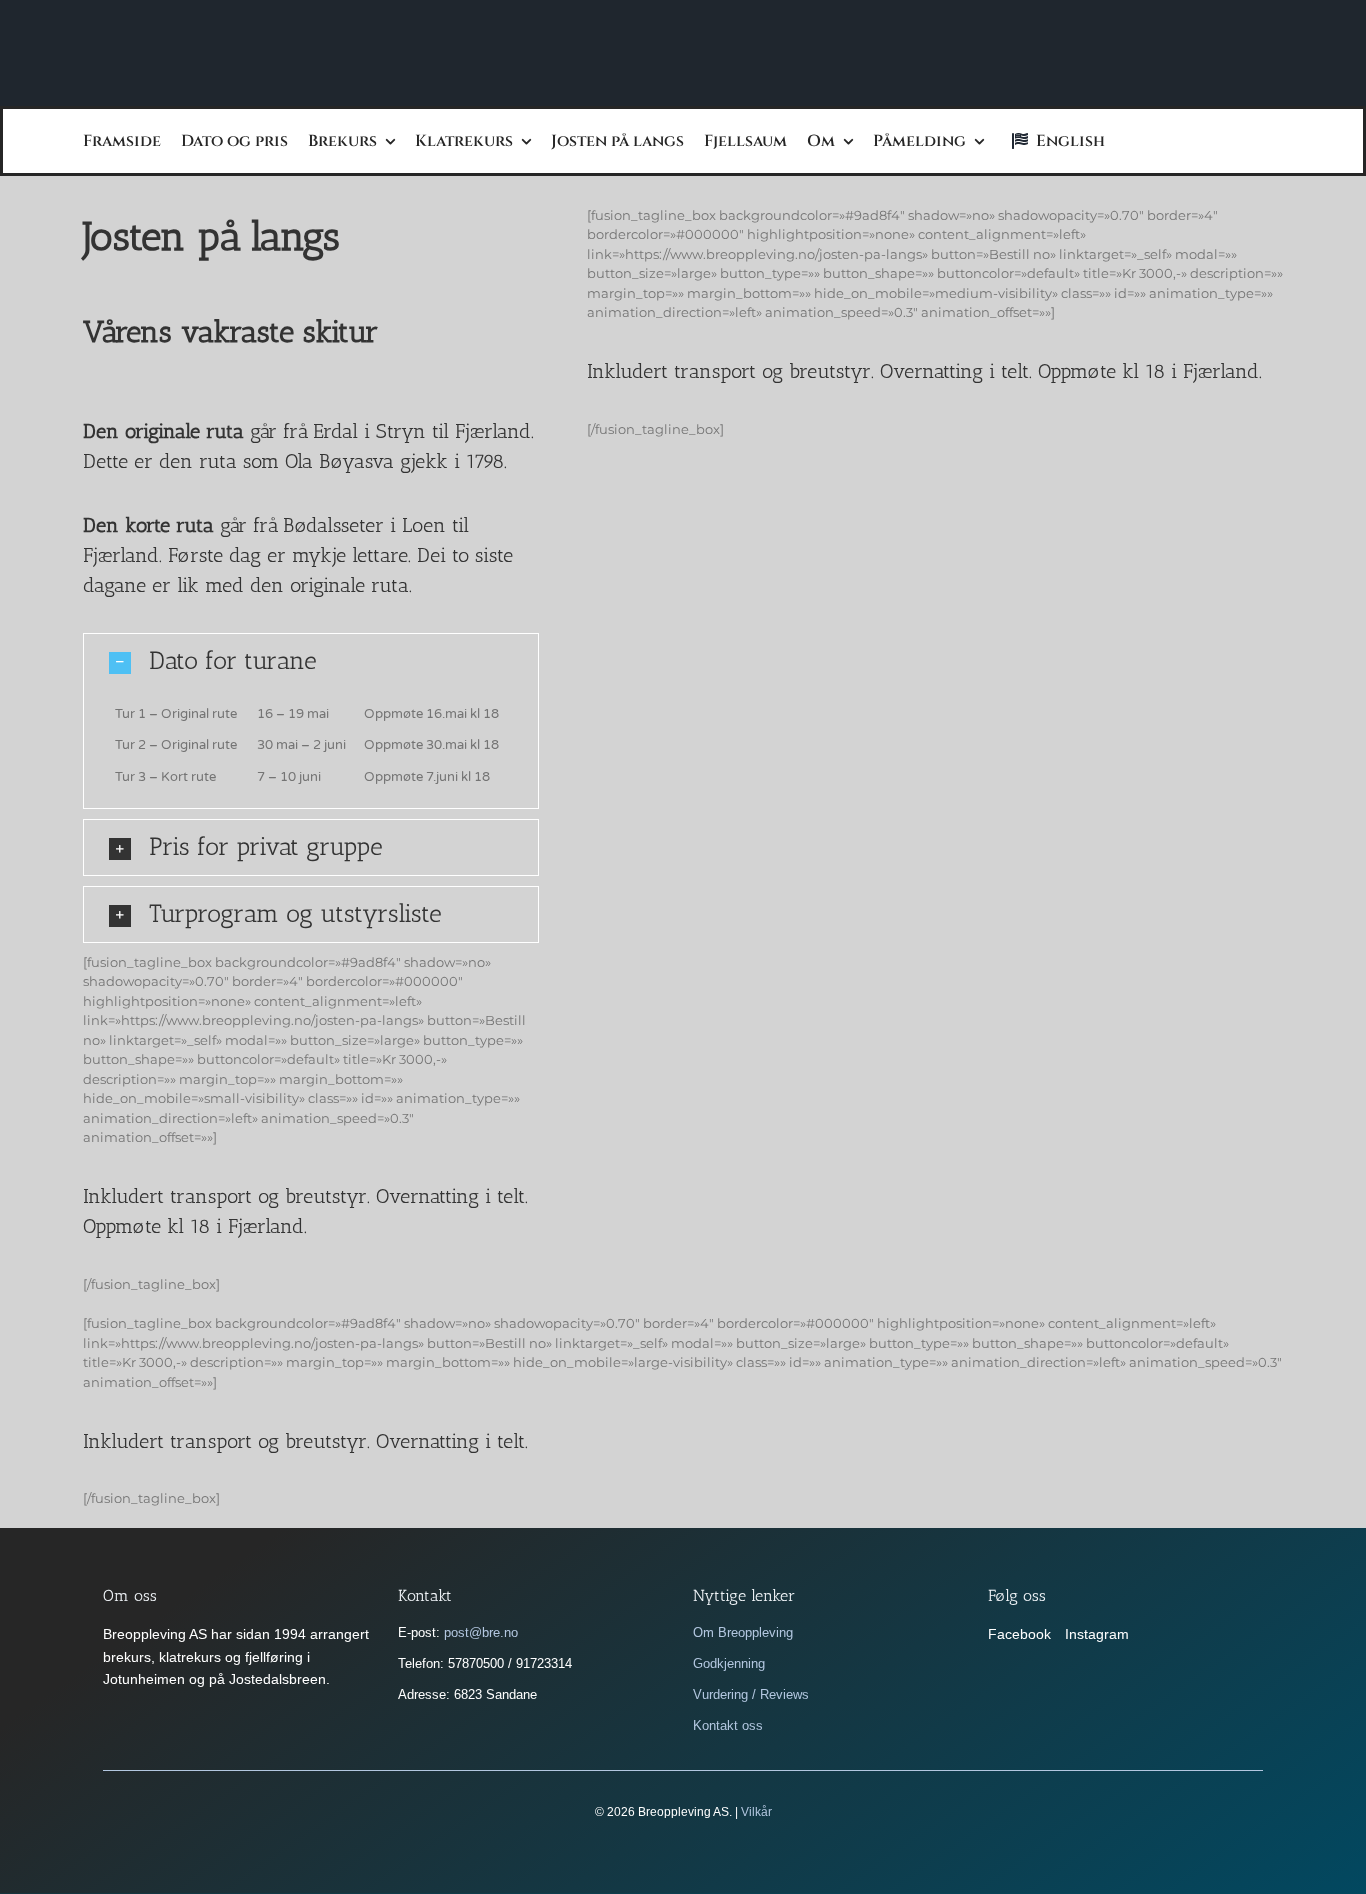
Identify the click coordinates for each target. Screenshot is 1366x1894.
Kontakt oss (728, 1725)
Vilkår (756, 1812)
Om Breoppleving (743, 1632)
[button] (311, 661)
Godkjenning (729, 1663)
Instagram (1097, 1634)
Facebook (1019, 1634)
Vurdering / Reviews (751, 1694)
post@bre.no (481, 1632)
